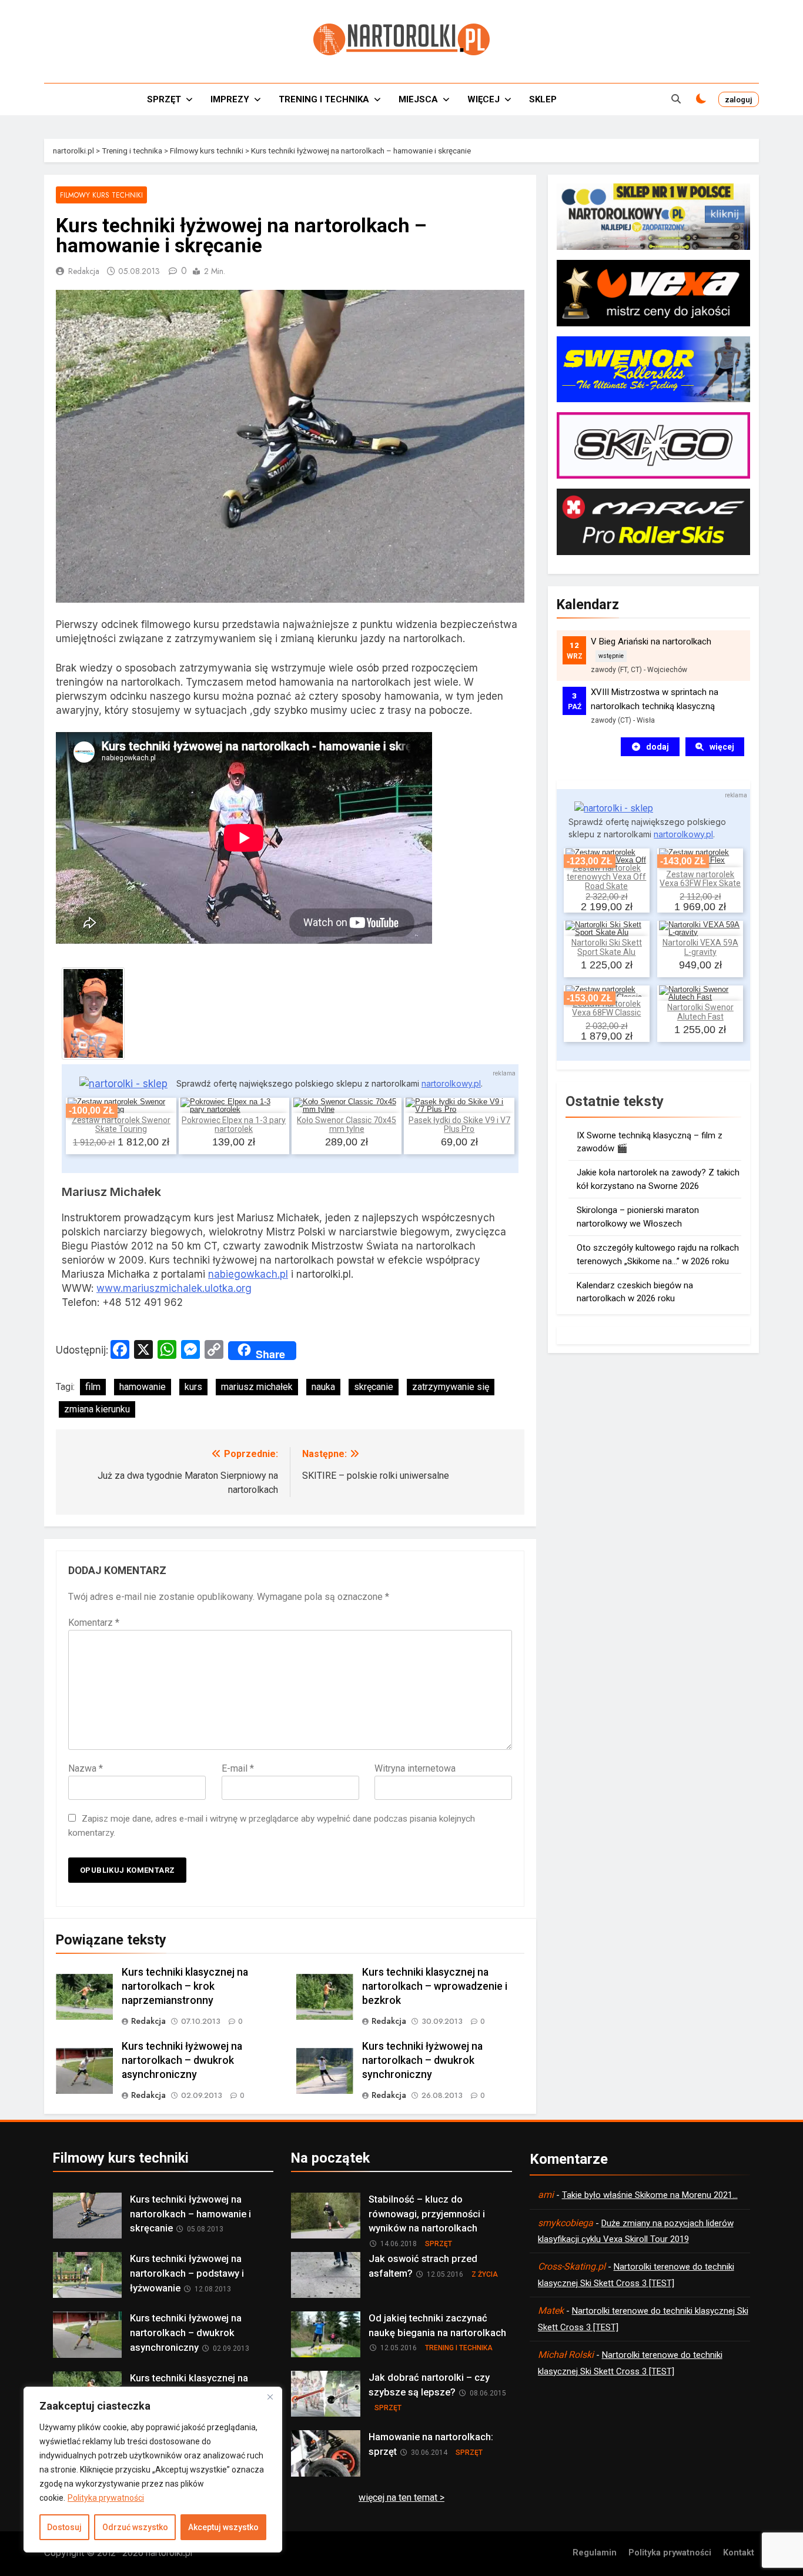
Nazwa (86, 1768)
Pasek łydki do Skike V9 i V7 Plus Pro (459, 1125)
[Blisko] (270, 2397)
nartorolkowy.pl (451, 1083)
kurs (193, 1387)
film (93, 1387)
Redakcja (84, 271)
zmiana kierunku (97, 1409)
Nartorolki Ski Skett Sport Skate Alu (607, 947)
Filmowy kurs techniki (101, 195)
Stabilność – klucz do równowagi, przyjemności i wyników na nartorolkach (427, 2214)
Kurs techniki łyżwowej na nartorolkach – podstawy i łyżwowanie (187, 2273)
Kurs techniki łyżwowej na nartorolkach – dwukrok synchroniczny (422, 2060)
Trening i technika (324, 99)
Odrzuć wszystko (135, 2527)
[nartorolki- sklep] (123, 1084)
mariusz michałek (257, 1387)
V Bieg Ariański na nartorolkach (651, 642)
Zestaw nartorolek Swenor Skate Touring (121, 1125)
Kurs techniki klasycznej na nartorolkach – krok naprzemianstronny (185, 1986)
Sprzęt (164, 99)
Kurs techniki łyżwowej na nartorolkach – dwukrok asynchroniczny (182, 2060)
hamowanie (143, 1387)
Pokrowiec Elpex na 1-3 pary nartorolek (234, 1125)
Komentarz (94, 1623)
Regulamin (595, 2553)
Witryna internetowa (415, 1768)
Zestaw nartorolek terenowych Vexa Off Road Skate (606, 877)
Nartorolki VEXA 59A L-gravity (700, 947)
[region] (153, 2470)
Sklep (543, 99)
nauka (323, 1387)
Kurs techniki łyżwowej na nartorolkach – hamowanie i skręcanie (190, 2214)
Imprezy (230, 99)
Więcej (484, 99)
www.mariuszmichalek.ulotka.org (174, 1288)
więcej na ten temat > (401, 2498)
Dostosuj (64, 2527)
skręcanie (374, 1387)
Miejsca (418, 99)
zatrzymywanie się (451, 1387)
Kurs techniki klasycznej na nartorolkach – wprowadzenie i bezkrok (435, 1986)
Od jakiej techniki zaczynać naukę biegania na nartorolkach (437, 2326)
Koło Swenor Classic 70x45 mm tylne (347, 1125)
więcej (722, 747)
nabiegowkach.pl (248, 1274)
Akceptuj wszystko (223, 2527)
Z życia (485, 2274)
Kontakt (739, 2553)
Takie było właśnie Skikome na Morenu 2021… (650, 2195)
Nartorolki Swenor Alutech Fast (700, 1012)
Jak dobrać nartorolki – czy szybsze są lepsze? (429, 2385)
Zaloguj (739, 99)
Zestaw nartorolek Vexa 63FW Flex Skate (700, 879)
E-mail (238, 1768)
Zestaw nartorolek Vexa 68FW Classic (606, 1008)
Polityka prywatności (106, 2498)
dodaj (658, 747)
